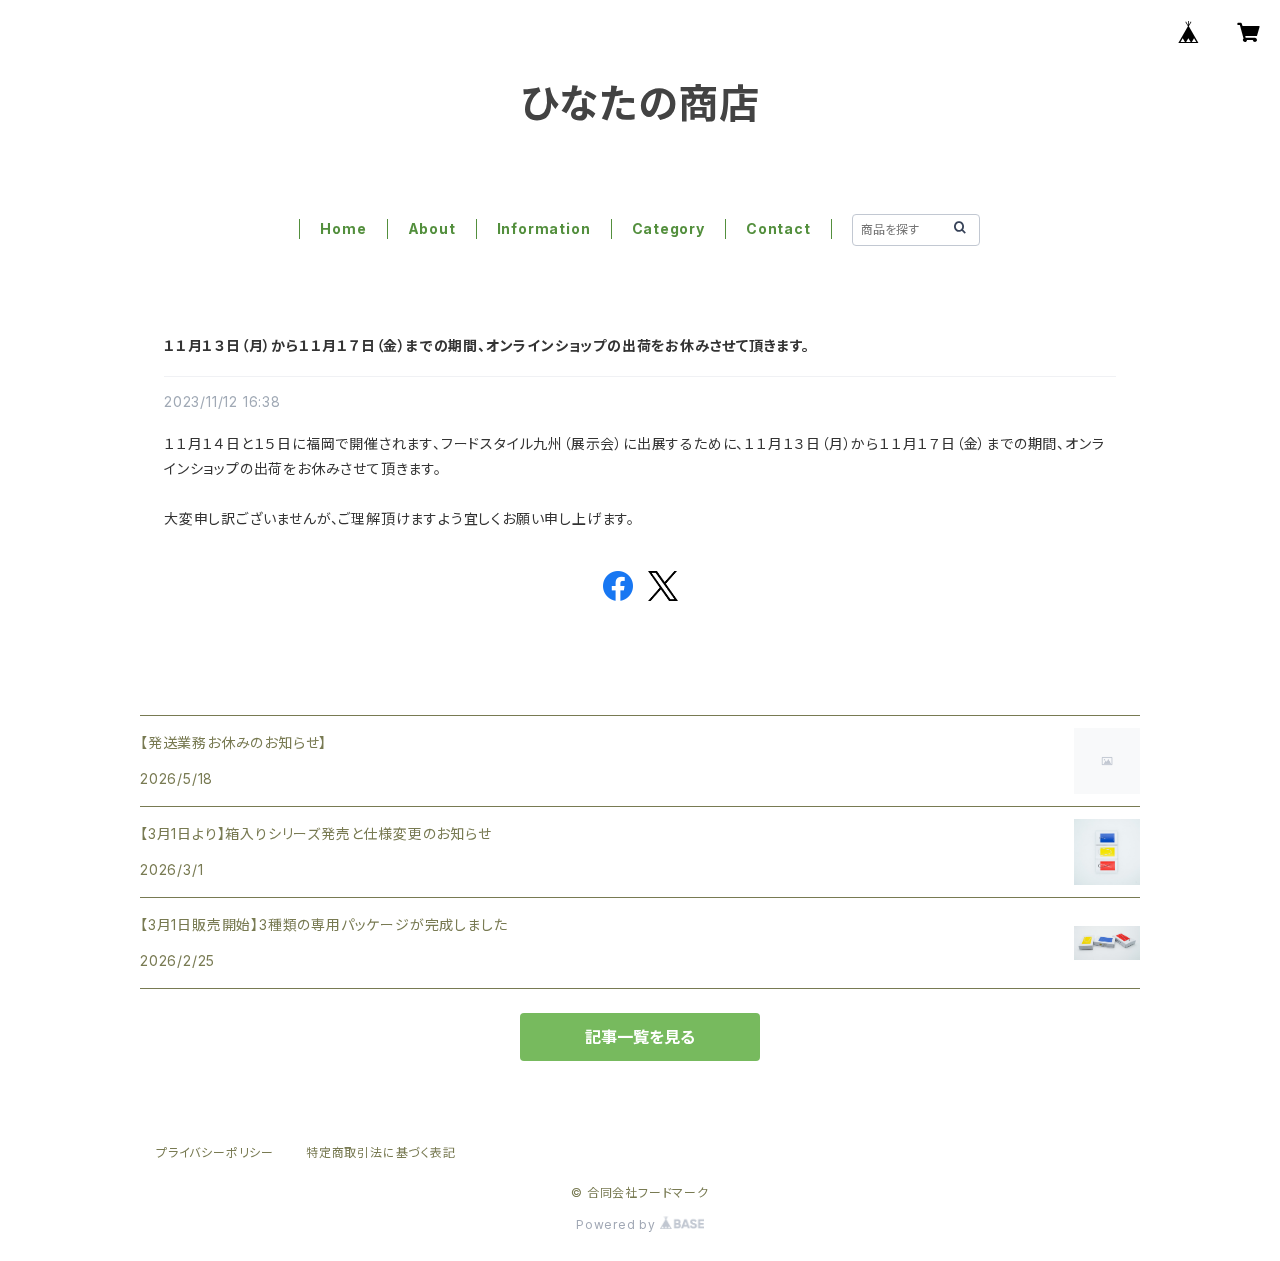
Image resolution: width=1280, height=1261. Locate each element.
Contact (778, 228)
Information (544, 228)
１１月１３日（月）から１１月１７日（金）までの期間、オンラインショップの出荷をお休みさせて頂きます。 (487, 345)
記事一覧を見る (640, 1037)
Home (343, 228)
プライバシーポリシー (215, 1152)
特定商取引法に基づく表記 (381, 1152)
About (432, 228)
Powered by (618, 1224)
